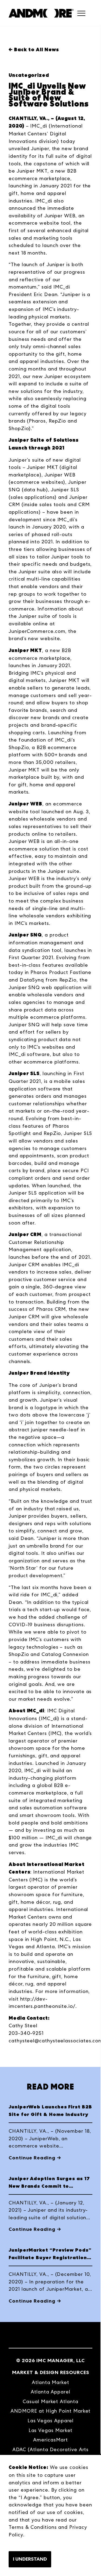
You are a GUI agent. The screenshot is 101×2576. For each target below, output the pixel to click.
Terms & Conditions (33, 2527)
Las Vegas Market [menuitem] (51, 2430)
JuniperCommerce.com (37, 631)
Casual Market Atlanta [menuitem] (50, 2401)
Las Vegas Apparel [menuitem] (51, 2421)
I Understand (30, 2559)
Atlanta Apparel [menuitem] (50, 2392)
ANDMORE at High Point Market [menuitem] (51, 2411)
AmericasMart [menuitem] (50, 2440)
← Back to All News (34, 50)
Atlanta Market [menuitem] (50, 2382)
